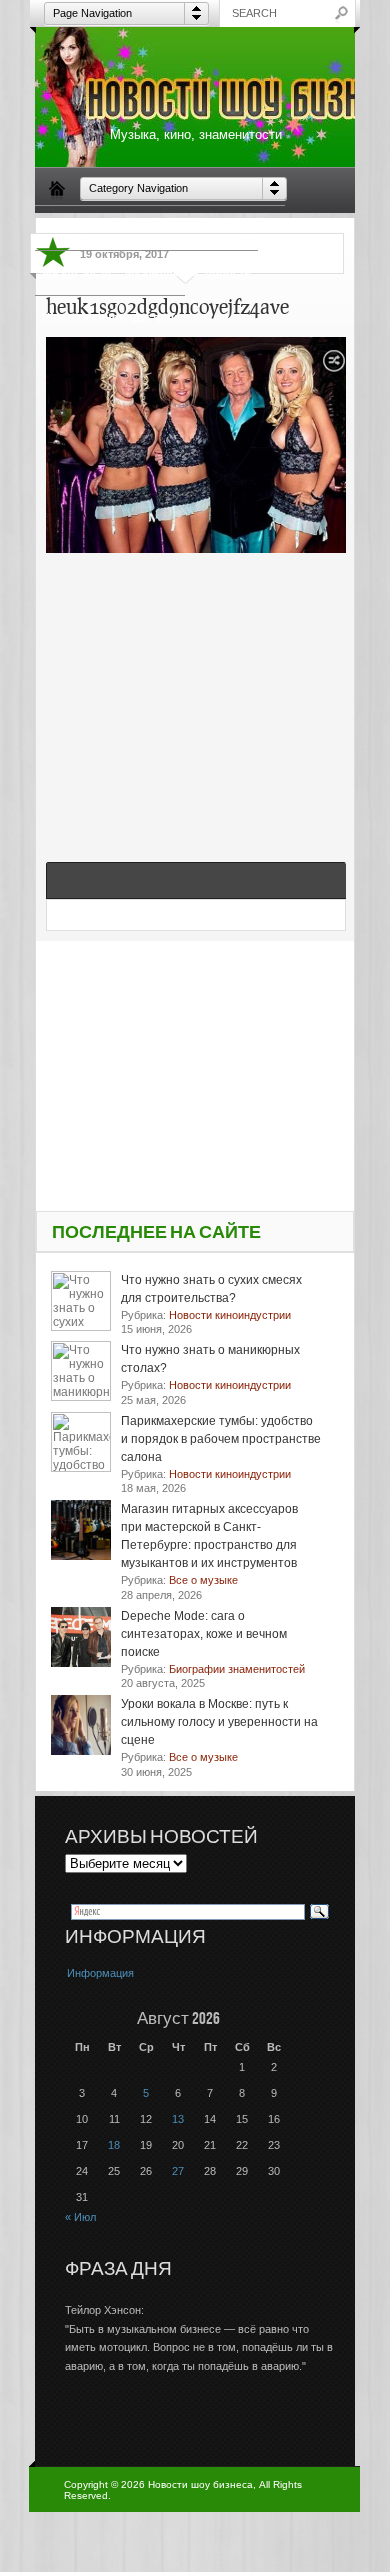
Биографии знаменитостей (116, 227)
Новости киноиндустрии (110, 317)
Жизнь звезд (76, 272)
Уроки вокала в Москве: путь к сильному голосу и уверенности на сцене (219, 1722)
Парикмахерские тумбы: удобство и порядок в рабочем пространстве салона (221, 1439)
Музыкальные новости (188, 272)
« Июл (80, 2217)
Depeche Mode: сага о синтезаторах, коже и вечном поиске (204, 1634)
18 (114, 2145)
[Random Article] (334, 366)
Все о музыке (241, 227)
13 (178, 2119)
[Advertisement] (196, 686)
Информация (100, 1973)
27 (178, 2171)
